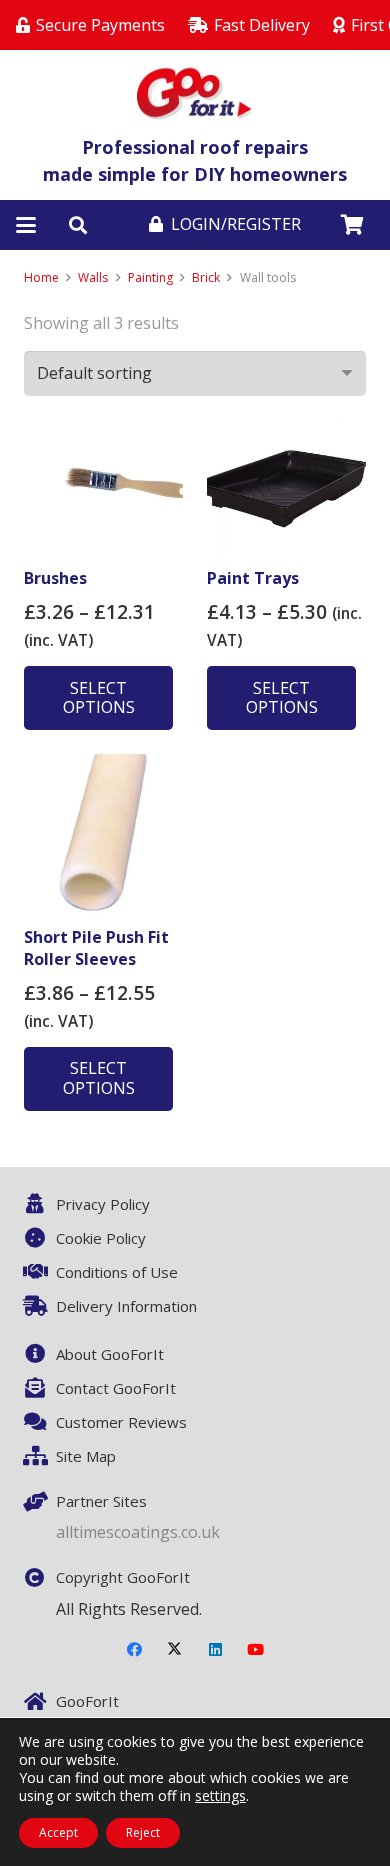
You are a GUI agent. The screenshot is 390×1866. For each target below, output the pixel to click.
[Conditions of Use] (40, 1272)
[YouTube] (256, 1650)
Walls (93, 277)
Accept (58, 1832)
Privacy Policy (103, 1204)
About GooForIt (110, 1354)
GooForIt (87, 1701)
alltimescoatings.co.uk (138, 1532)
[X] (175, 1650)
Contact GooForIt (116, 1388)
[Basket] (352, 225)
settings (220, 1796)
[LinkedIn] (216, 1650)
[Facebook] (135, 1650)
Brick (206, 277)
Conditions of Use (117, 1272)
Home (41, 277)
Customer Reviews (121, 1422)
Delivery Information (126, 1306)
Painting (150, 277)
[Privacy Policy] (40, 1204)
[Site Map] (40, 1456)
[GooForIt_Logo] (195, 92)
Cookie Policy (101, 1238)
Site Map (86, 1456)
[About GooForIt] (40, 1354)
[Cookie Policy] (40, 1238)
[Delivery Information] (40, 1306)
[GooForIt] (40, 1702)
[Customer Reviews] (40, 1422)
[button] (26, 225)
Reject (143, 1832)
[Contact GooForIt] (40, 1388)
